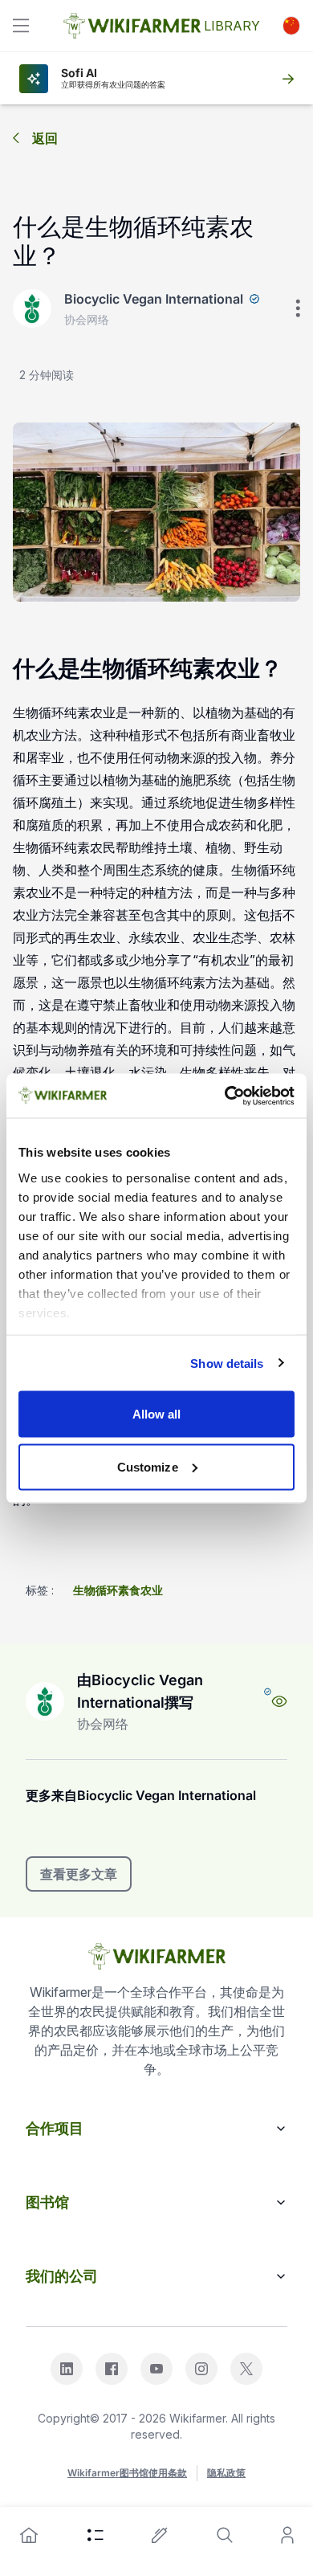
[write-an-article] (160, 2535)
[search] (225, 2535)
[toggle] (21, 26)
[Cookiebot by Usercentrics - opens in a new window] (225, 1096)
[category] (96, 2535)
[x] (246, 2369)
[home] (29, 2535)
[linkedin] (67, 2369)
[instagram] (201, 2369)
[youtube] (156, 2369)
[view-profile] (279, 1701)
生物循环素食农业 (118, 1590)
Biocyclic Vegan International (154, 299)
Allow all (157, 1414)
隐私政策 (226, 2473)
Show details (227, 1363)
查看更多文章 (79, 1874)
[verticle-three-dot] (298, 308)
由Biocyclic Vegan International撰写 (140, 1691)
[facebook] (112, 2369)
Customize (148, 1466)
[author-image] (45, 1701)
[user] (287, 2535)
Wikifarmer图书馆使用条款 (127, 2473)
